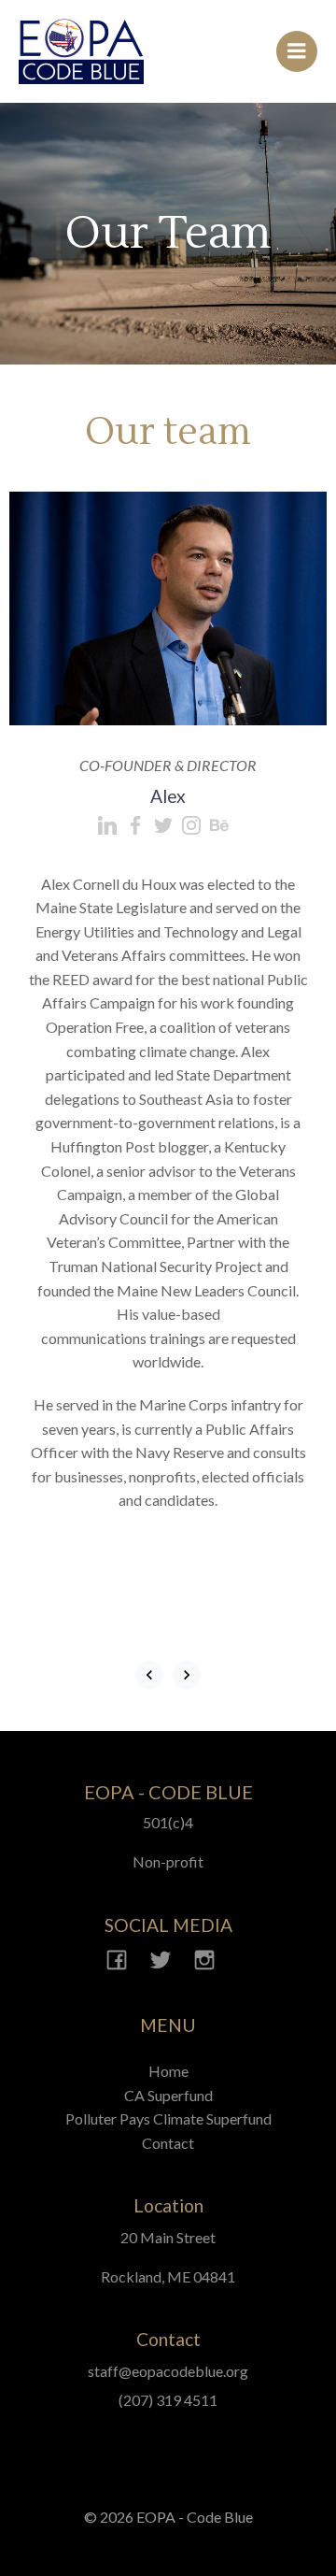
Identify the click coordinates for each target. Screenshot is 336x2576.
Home (168, 2071)
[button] (149, 1675)
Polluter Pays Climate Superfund (168, 2118)
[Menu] (297, 51)
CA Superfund (168, 2095)
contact (168, 2143)
